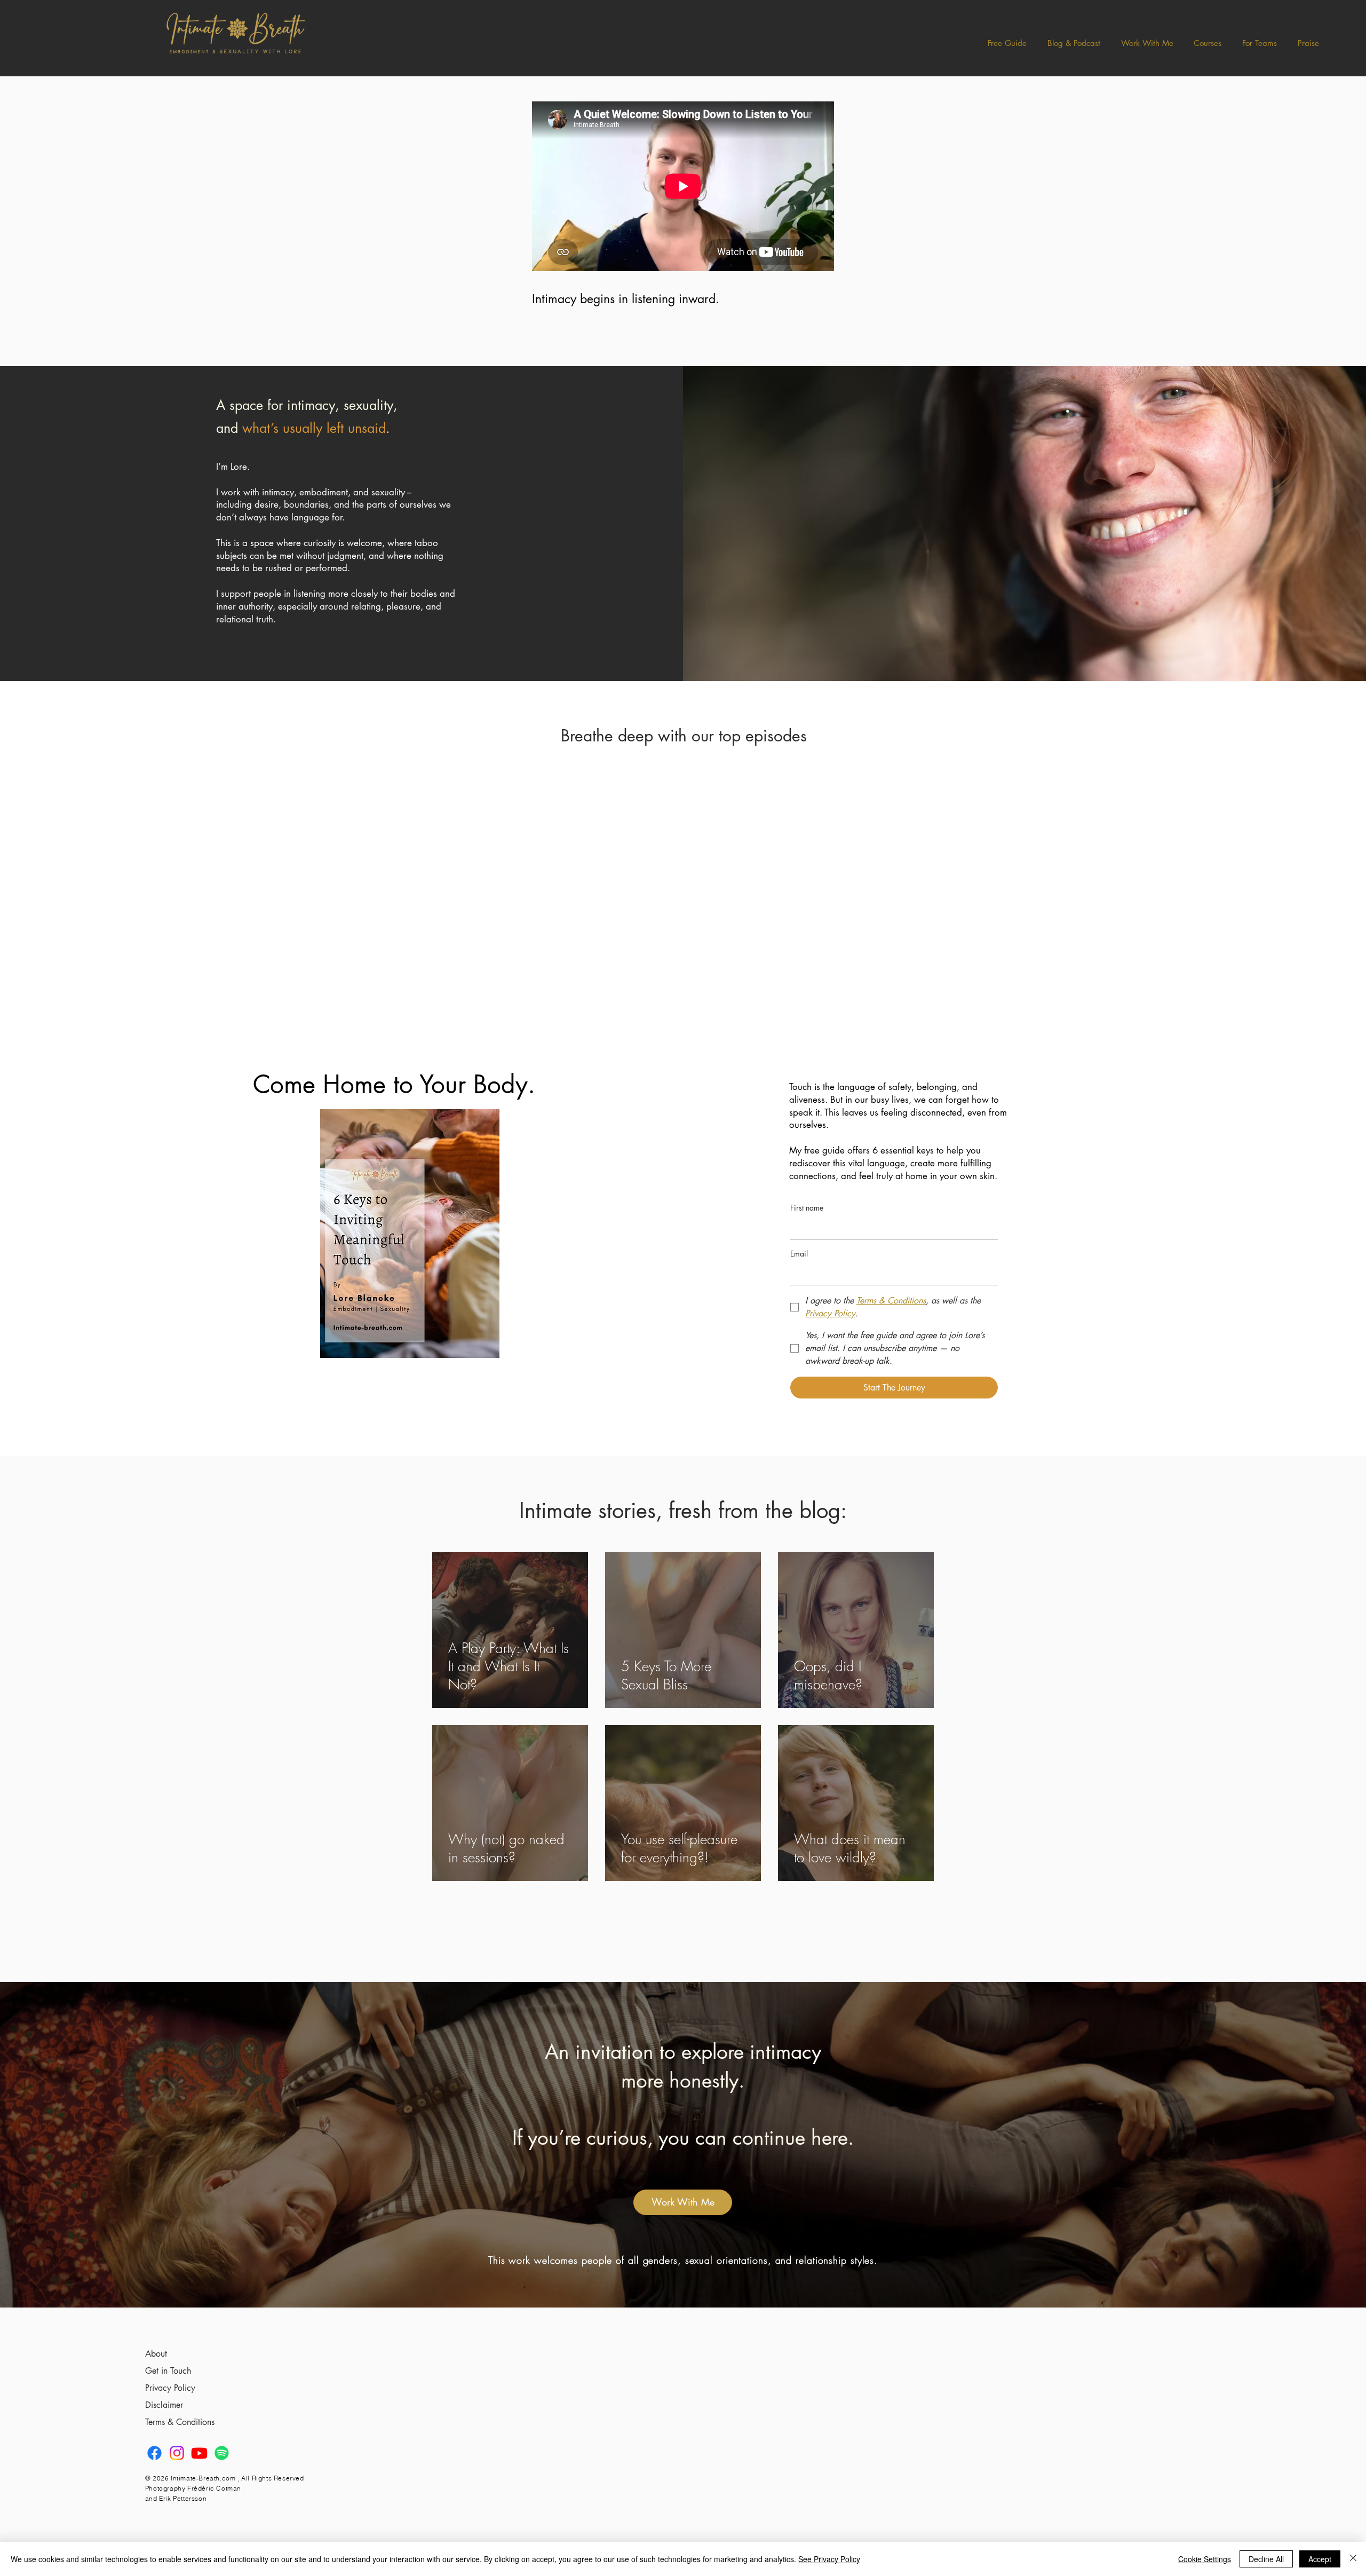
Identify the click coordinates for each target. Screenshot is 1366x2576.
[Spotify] (222, 2453)
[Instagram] (177, 2453)
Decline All (1266, 2559)
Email (799, 1254)
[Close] (1353, 2559)
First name (807, 1208)
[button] (1074, 43)
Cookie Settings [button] (1205, 2559)
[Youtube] (199, 2453)
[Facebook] (154, 2453)
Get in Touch (168, 2371)
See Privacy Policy (829, 2559)
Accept (1320, 2559)
